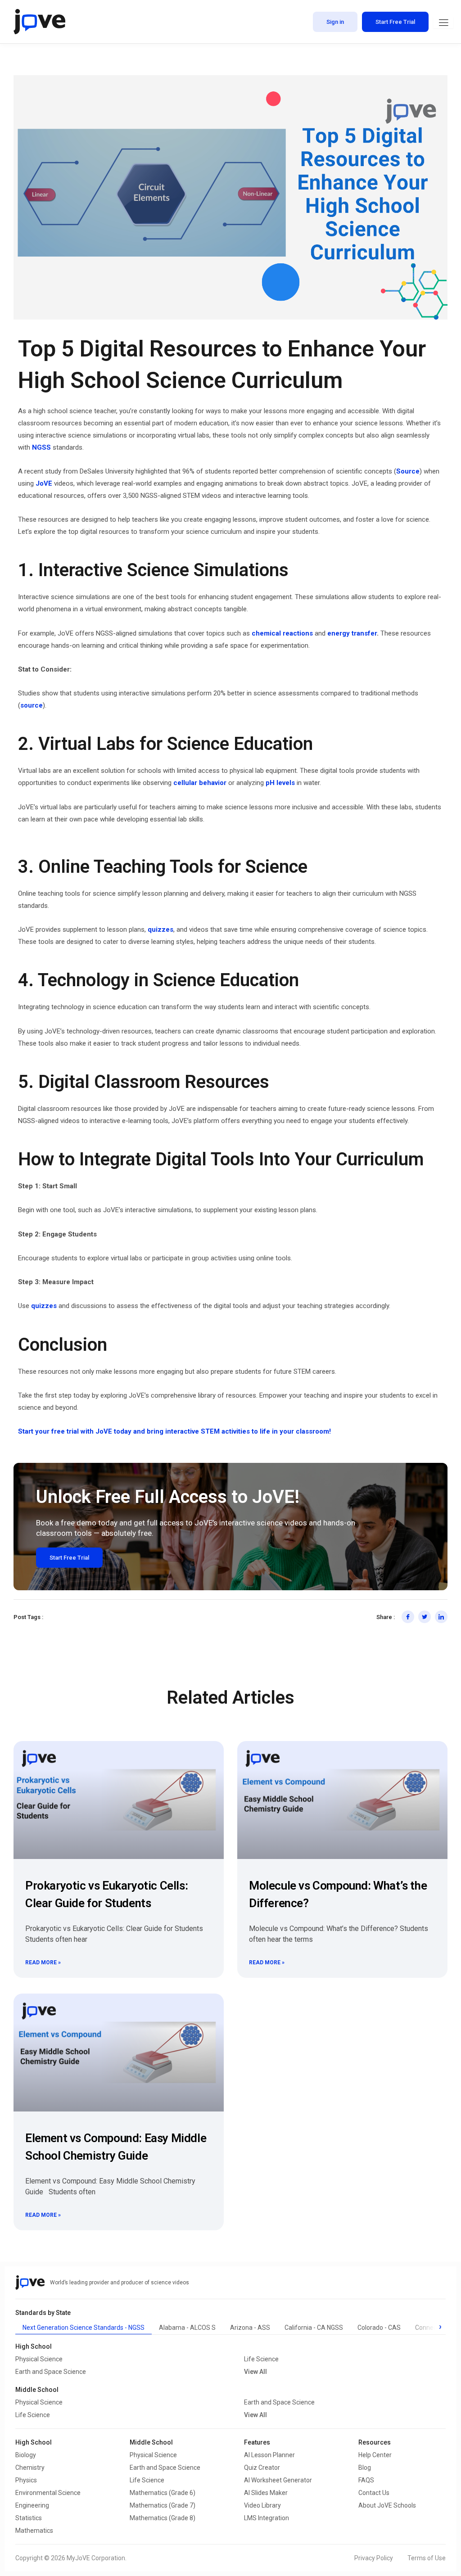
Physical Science (39, 2359)
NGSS (41, 447)
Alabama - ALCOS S (187, 2328)
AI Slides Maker (266, 2493)
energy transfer (352, 633)
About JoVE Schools (387, 2505)
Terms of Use (427, 2558)
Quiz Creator (262, 2468)
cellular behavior (201, 783)
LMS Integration (267, 2518)
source (32, 705)
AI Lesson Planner (269, 2455)
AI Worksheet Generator (278, 2480)
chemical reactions (282, 633)
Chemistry (30, 2468)
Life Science (261, 2359)
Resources (375, 2442)
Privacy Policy (374, 2558)
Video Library (262, 2505)
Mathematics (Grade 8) (163, 2518)
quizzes (160, 929)
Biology (26, 2455)
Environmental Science (48, 2493)
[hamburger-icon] (443, 23)
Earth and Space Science (51, 2372)
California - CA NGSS (314, 2328)
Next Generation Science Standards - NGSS (84, 2328)
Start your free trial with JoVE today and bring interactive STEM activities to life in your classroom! (174, 1431)
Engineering (32, 2505)
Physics (26, 2480)
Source (408, 471)
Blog (365, 2468)
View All (255, 2372)
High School (34, 2442)
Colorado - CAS (379, 2328)
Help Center (375, 2455)
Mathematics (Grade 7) (163, 2505)
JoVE (45, 483)
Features (257, 2442)
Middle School (151, 2442)
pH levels (280, 783)
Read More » (43, 1962)
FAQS (366, 2480)
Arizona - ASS (250, 2328)
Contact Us (374, 2493)
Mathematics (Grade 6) (163, 2493)
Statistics (29, 2518)
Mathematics (34, 2531)
